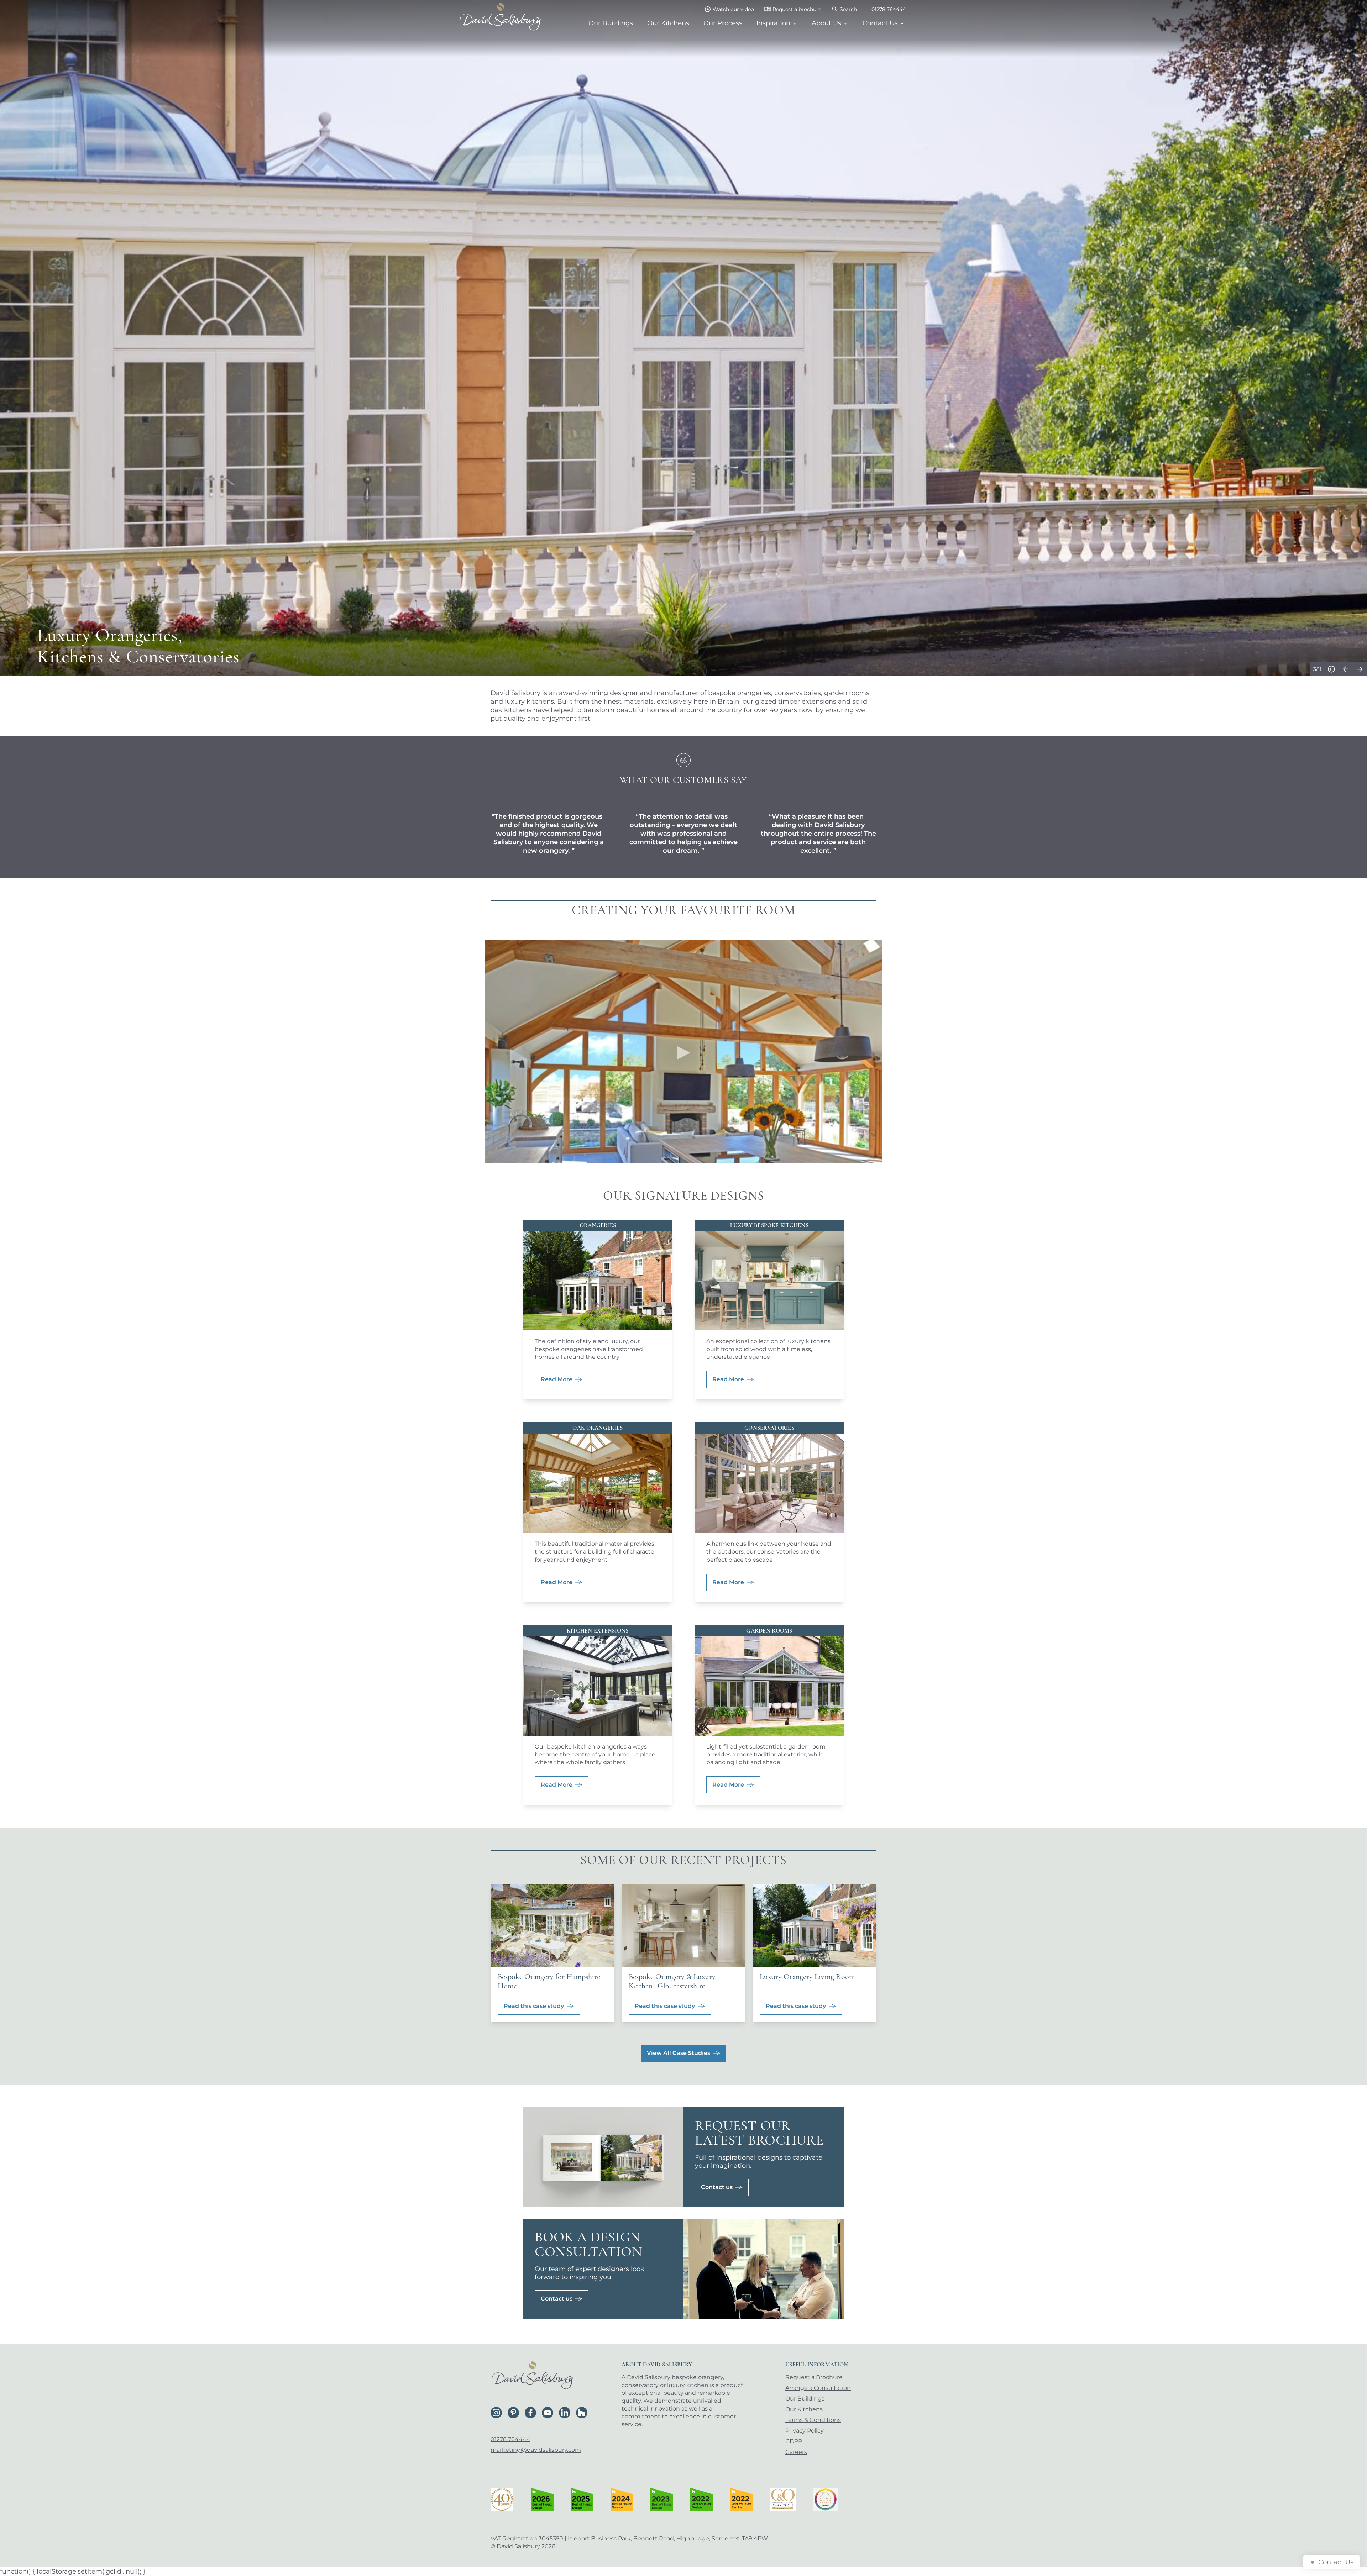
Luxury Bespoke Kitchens (769, 1226)
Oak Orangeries (598, 1428)
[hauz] (582, 2413)
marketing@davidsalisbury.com (536, 2450)
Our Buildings (611, 23)
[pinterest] (513, 2413)
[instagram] (496, 2413)
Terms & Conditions (813, 2420)
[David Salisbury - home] (500, 17)
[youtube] (548, 2413)
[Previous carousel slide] (1346, 669)
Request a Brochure (814, 2377)
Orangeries (598, 1226)
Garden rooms (769, 1631)
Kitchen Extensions (598, 1631)
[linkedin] (565, 2413)
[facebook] (530, 2413)
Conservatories (769, 1428)
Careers (796, 2452)
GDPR (794, 2441)
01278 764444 (510, 2439)
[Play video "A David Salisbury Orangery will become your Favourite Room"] (683, 1051)
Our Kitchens (668, 23)
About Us (826, 23)
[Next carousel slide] (1360, 669)
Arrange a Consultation (818, 2388)
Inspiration (773, 23)
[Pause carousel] (1331, 669)
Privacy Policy (805, 2431)
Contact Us (880, 23)
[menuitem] (611, 23)
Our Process (723, 23)
